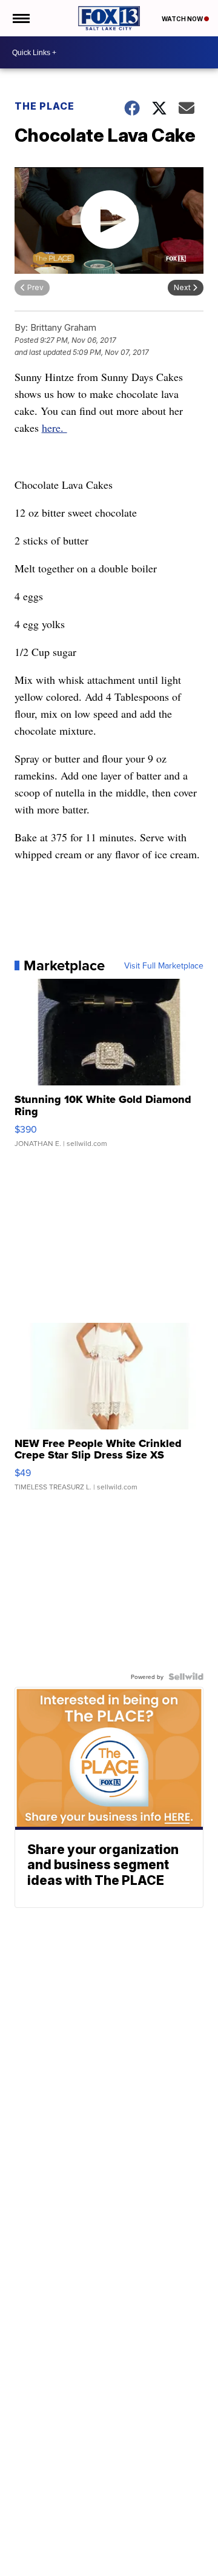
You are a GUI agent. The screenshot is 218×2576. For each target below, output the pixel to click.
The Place (45, 106)
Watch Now (183, 19)
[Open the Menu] (20, 18)
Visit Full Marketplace (164, 965)
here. (54, 428)
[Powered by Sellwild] (186, 1677)
